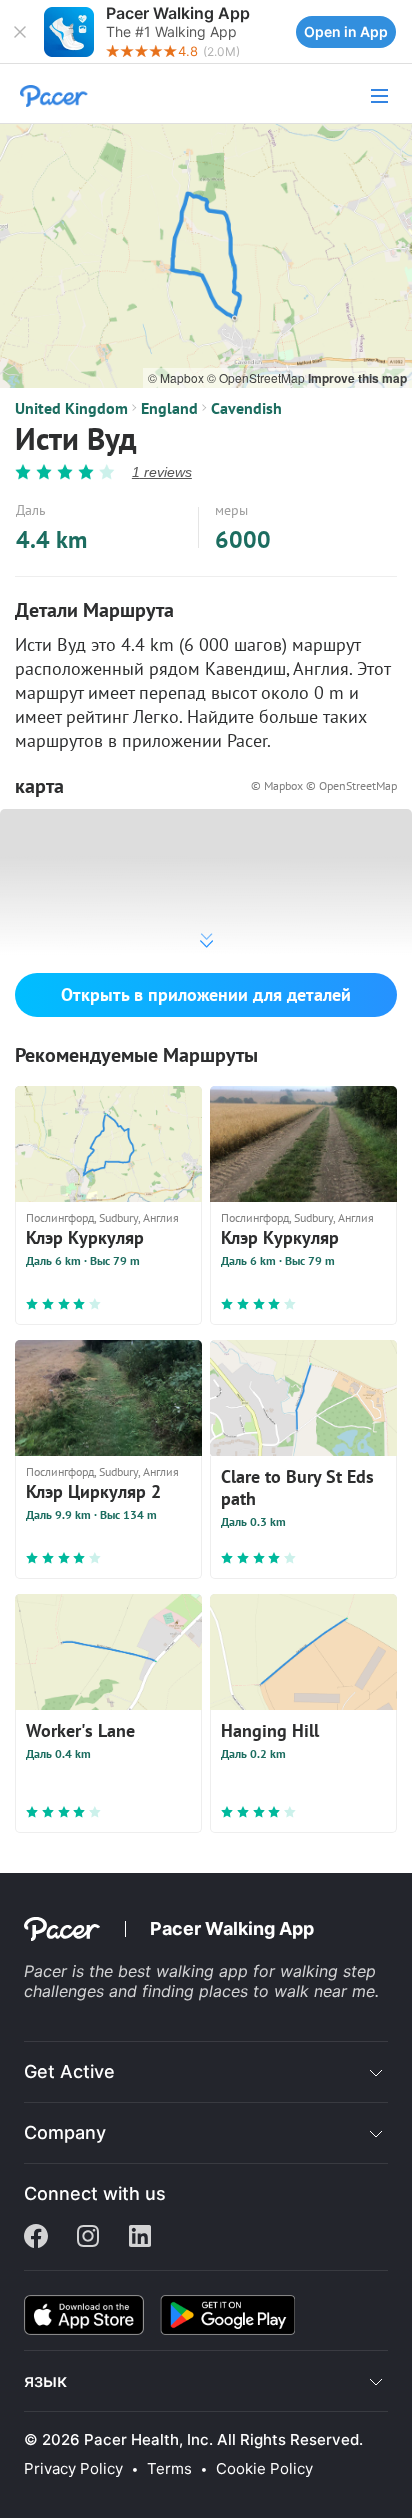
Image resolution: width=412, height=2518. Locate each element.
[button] (20, 32)
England (169, 408)
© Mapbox (177, 377)
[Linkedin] (140, 2238)
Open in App (346, 31)
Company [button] (65, 2132)
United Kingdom (71, 408)
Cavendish (246, 408)
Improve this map (357, 378)
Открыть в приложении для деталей (206, 994)
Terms (169, 2469)
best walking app (185, 1971)
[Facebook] (36, 2238)
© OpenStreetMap (257, 377)
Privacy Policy (73, 2469)
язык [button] (45, 2380)
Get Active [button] (69, 2071)
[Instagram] (88, 2238)
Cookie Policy (264, 2469)
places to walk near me (287, 1991)
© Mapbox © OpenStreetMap (324, 785)
